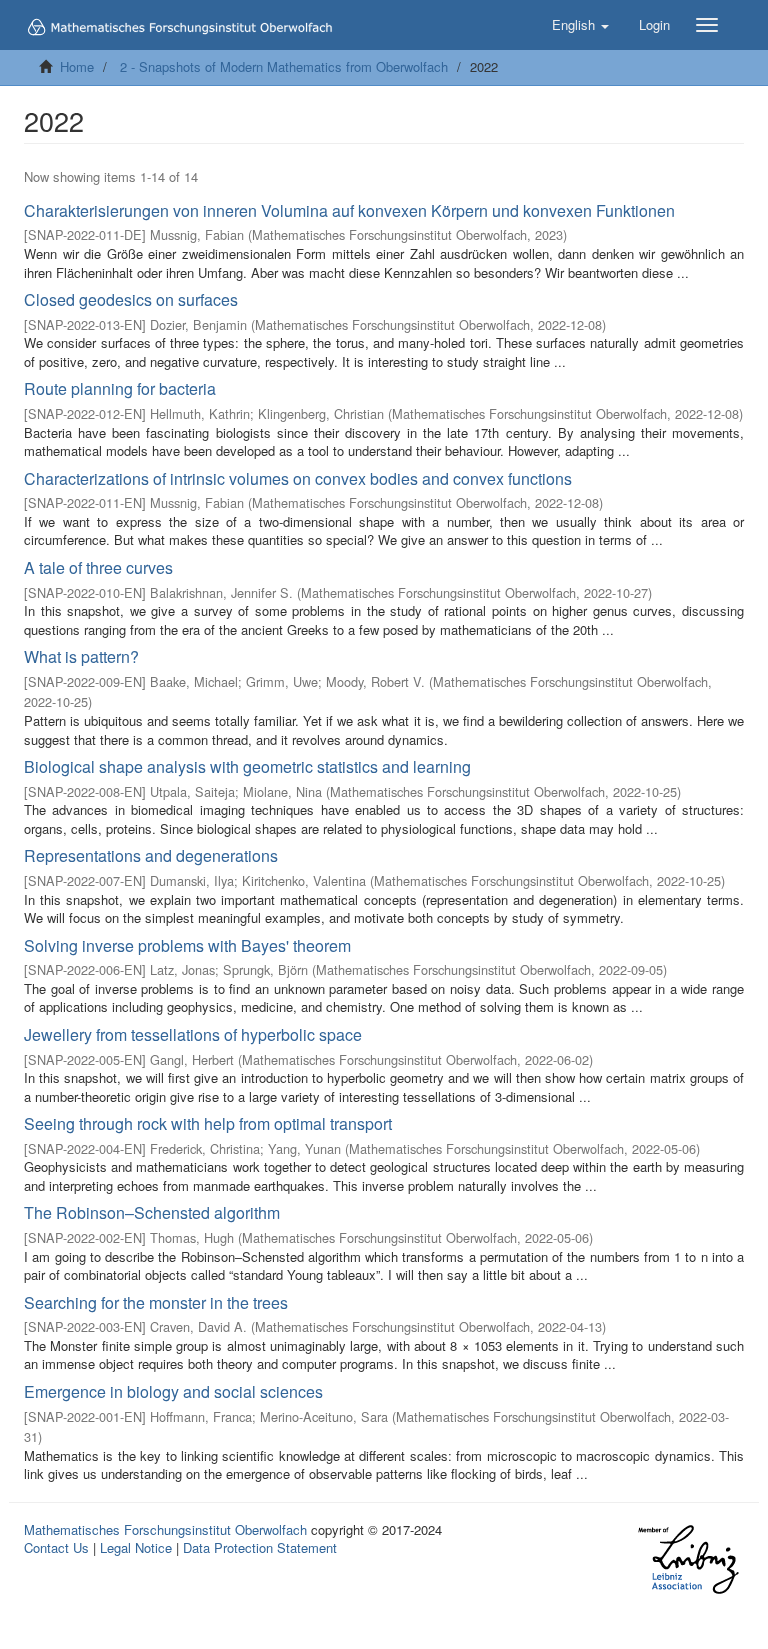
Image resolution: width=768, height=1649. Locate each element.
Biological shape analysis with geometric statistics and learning (247, 766)
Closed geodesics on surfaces (131, 299)
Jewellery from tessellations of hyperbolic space (193, 1034)
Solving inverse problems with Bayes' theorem (187, 945)
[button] (580, 25)
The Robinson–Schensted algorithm (152, 1212)
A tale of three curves (98, 567)
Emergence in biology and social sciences (173, 1391)
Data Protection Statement (260, 1547)
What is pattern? (81, 656)
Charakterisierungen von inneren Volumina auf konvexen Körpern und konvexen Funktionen (349, 210)
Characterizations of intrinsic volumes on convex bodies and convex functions (298, 478)
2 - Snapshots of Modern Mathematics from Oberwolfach (284, 66)
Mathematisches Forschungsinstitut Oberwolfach (165, 1529)
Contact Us (56, 1547)
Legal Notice (136, 1547)
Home (77, 66)
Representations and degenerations (151, 855)
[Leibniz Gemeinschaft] (687, 1559)
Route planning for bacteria (120, 388)
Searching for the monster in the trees (156, 1302)
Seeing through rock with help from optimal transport (208, 1123)
